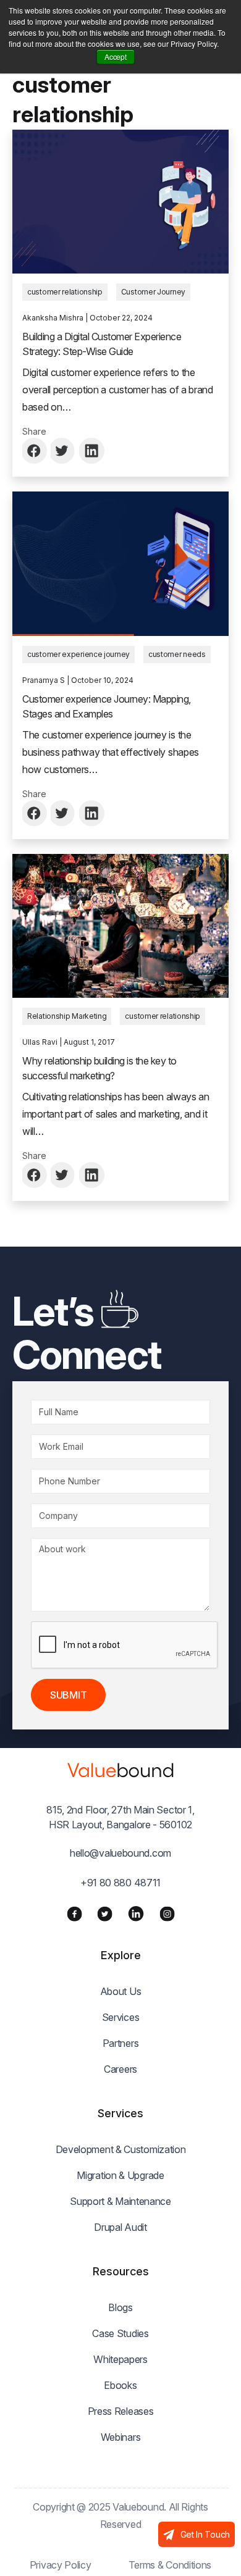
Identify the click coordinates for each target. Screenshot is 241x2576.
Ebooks (120, 2385)
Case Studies (120, 2333)
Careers (120, 2069)
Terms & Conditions (170, 2565)
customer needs (177, 654)
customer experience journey (78, 654)
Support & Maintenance (120, 2201)
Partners (121, 2043)
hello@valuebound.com (120, 1853)
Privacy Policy (61, 2565)
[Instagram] (167, 1913)
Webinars (121, 2437)
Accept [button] (115, 56)
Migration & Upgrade (120, 2175)
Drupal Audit (120, 2227)
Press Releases (121, 2411)
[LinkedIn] (136, 1913)
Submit (68, 1695)
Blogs (120, 2307)
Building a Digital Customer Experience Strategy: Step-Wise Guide (102, 344)
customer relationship (65, 292)
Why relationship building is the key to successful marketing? (99, 1068)
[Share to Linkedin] (92, 451)
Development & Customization (121, 2149)
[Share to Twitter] (64, 451)
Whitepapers (120, 2359)
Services (121, 2017)
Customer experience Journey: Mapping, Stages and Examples (107, 706)
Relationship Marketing (67, 1016)
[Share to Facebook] (35, 451)
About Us (121, 1991)
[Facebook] (74, 1913)
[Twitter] (105, 1913)
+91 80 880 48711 (120, 1883)
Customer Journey (153, 292)
